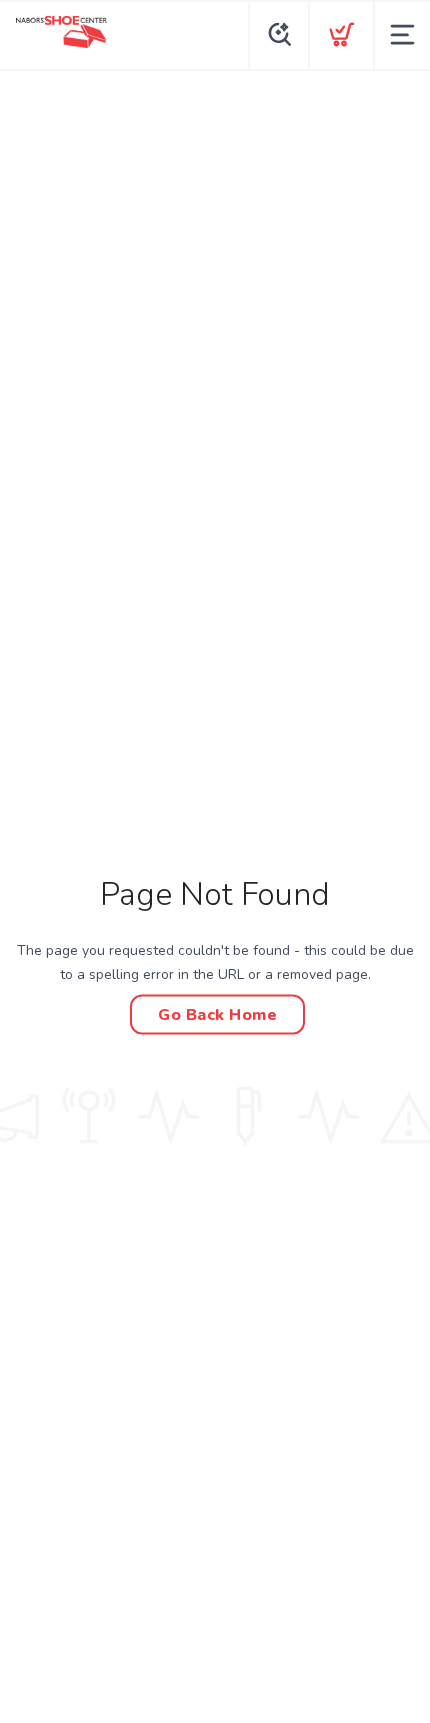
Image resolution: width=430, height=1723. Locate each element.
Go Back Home (217, 1014)
